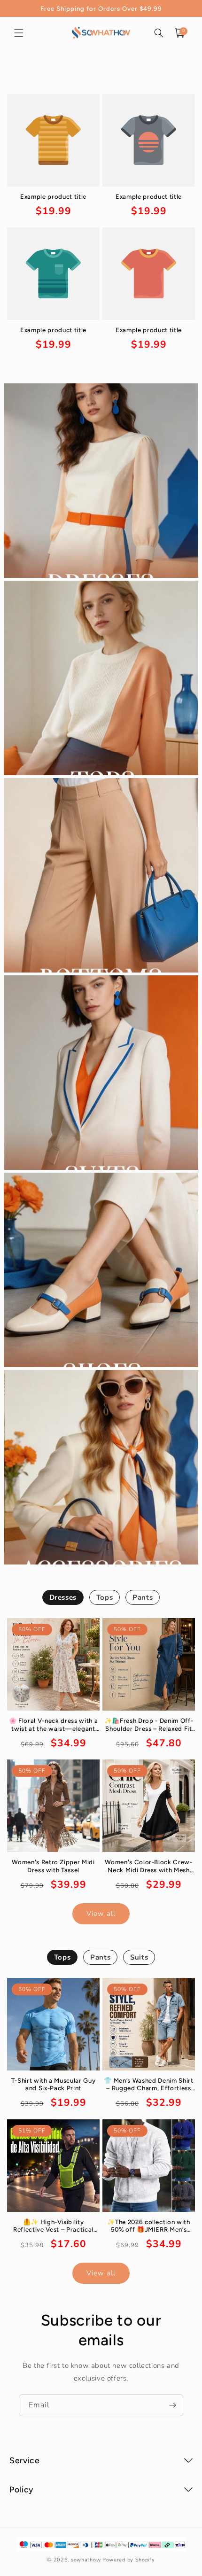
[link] (53, 206)
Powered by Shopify (129, 2560)
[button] (19, 33)
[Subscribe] (172, 2405)
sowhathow (86, 2560)
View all (101, 1914)
